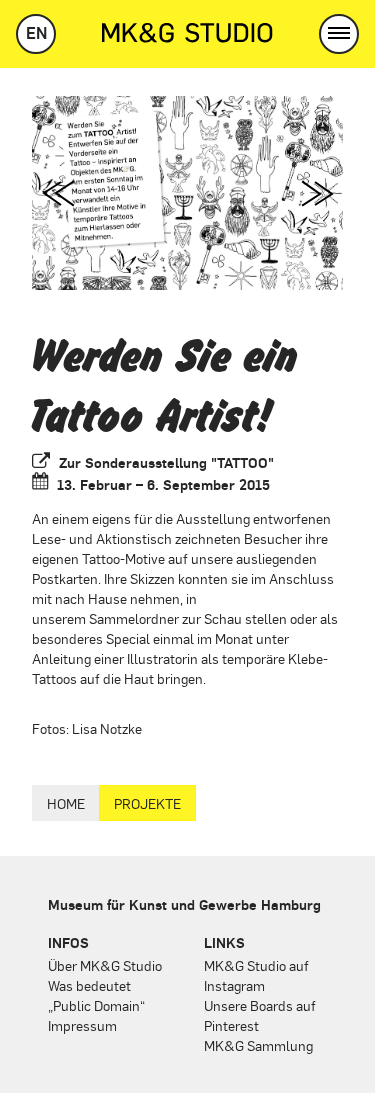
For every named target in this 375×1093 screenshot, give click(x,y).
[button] (339, 34)
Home (66, 803)
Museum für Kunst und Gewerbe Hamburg (184, 904)
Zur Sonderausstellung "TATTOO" (166, 462)
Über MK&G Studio (105, 965)
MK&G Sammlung (258, 1045)
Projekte (147, 803)
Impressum (82, 1025)
